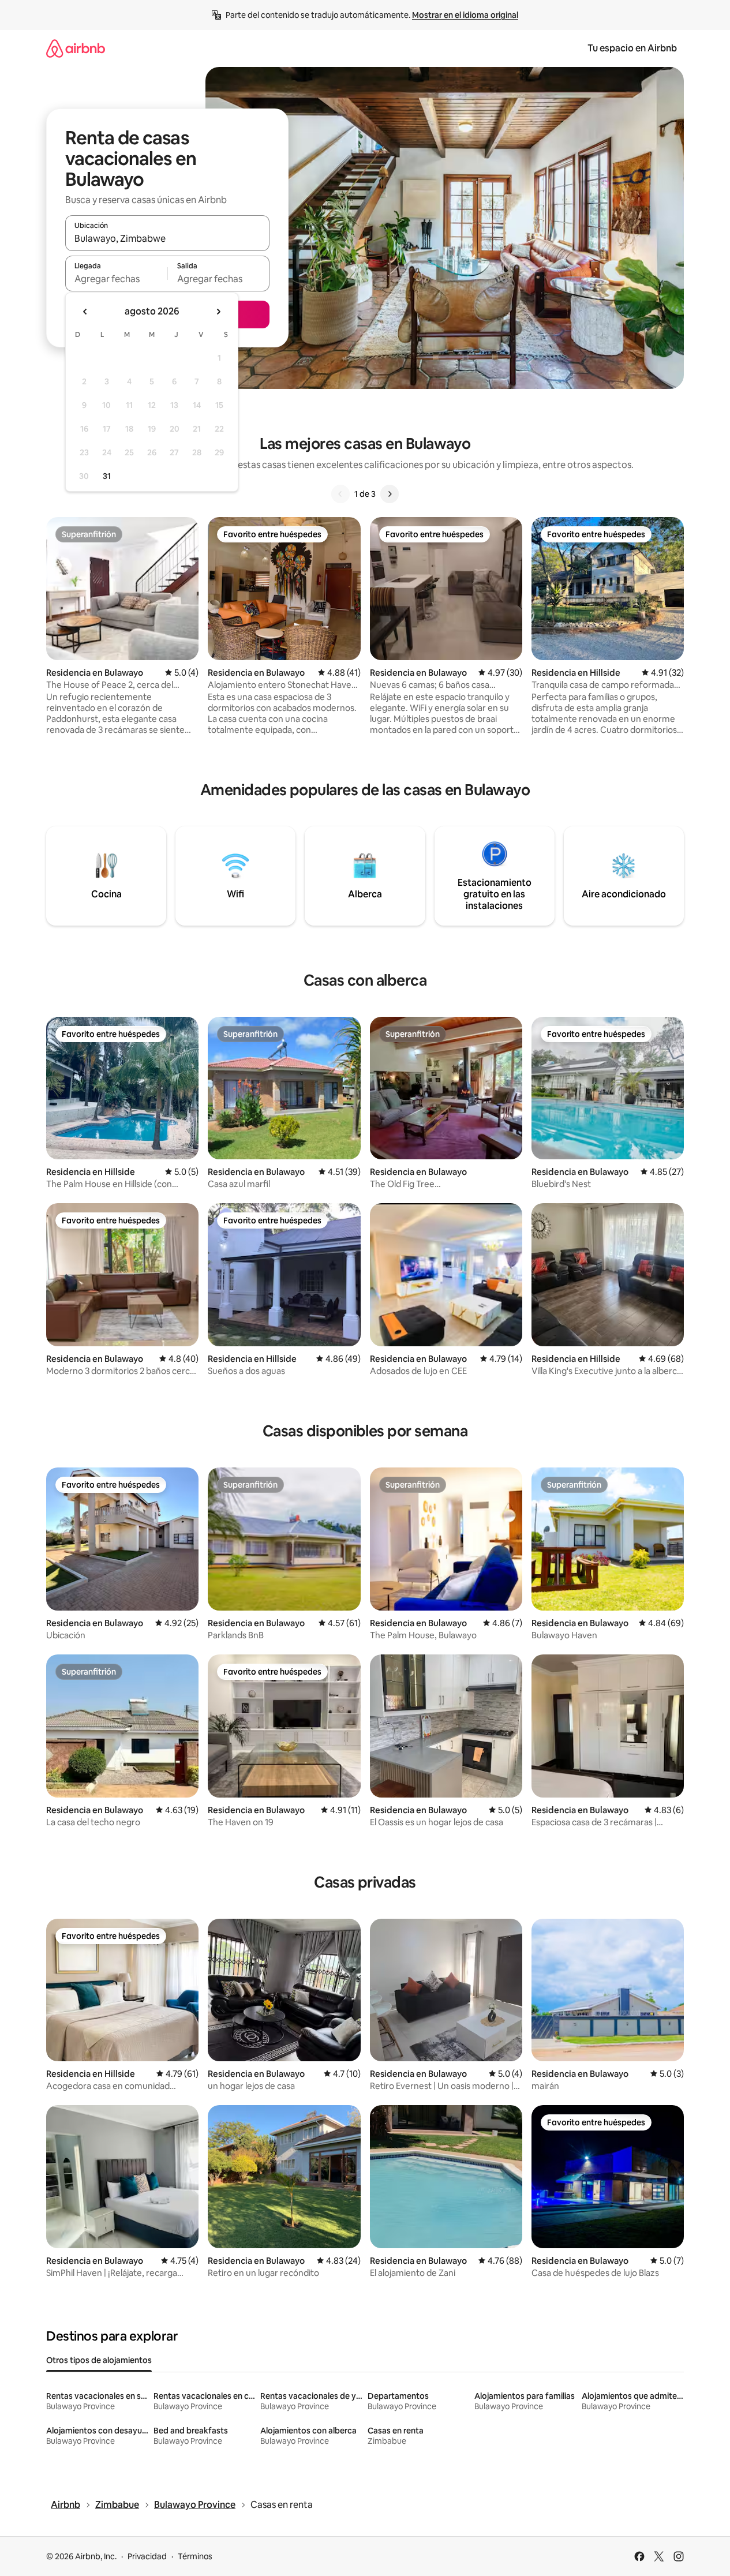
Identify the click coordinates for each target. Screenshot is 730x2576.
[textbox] (116, 279)
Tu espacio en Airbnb (632, 48)
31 (107, 476)
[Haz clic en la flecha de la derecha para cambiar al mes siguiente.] (218, 312)
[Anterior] (340, 494)
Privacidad (147, 2556)
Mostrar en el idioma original (465, 15)
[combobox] (167, 238)
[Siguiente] (390, 494)
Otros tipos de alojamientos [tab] (99, 2360)
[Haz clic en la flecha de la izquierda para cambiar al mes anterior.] (85, 312)
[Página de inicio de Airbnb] (76, 48)
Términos (195, 2556)
